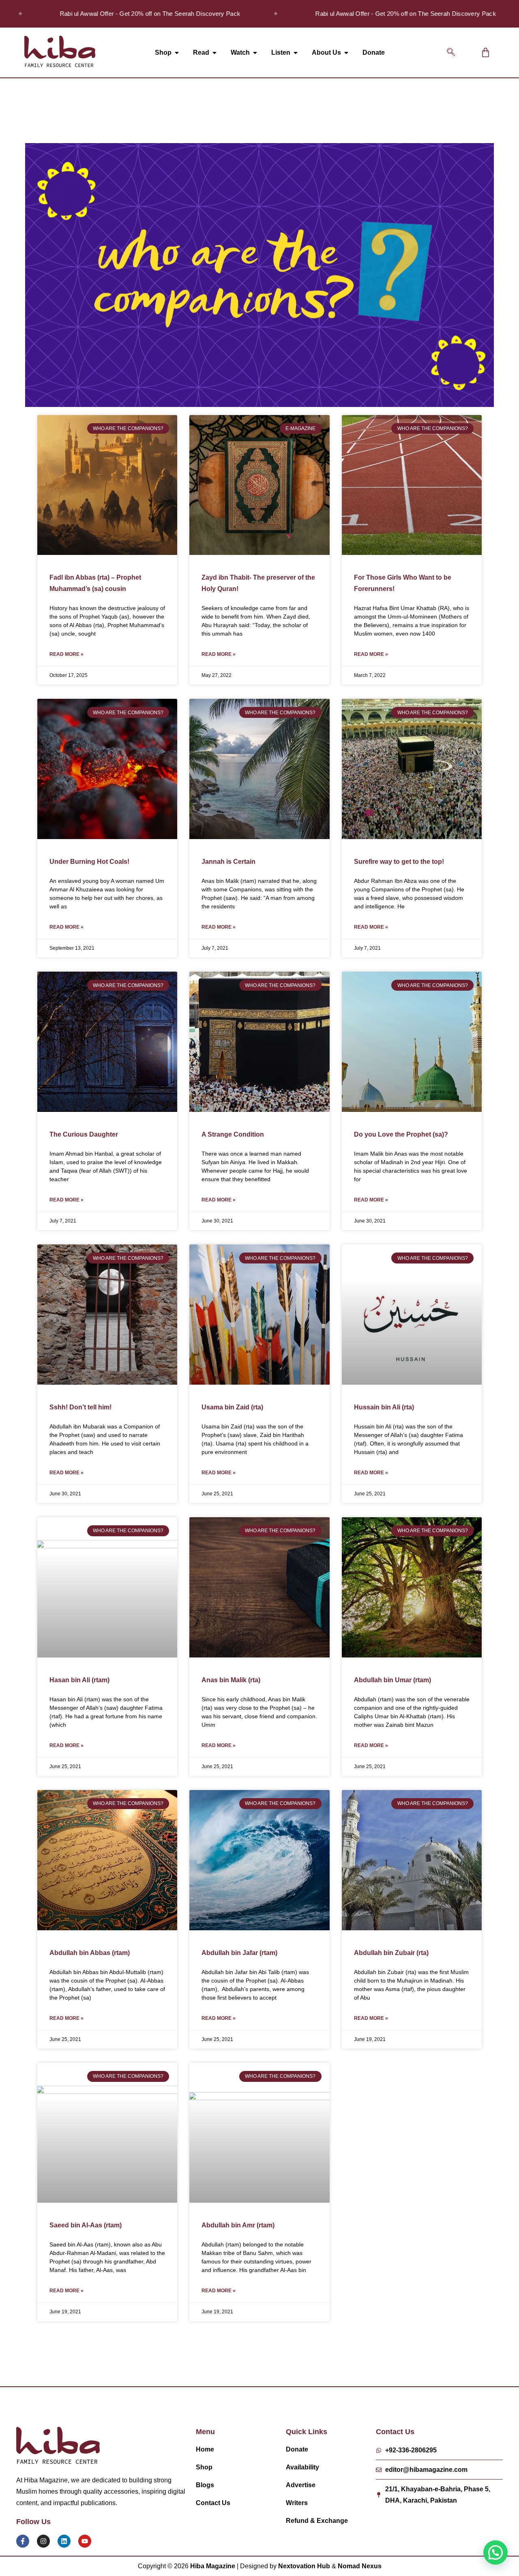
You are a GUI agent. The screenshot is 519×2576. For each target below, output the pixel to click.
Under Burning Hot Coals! (89, 862)
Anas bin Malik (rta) (231, 1680)
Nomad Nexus (360, 2566)
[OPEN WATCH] (255, 53)
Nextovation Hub (304, 2566)
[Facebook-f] (23, 2541)
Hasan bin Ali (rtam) (79, 1680)
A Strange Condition (233, 1134)
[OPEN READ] (214, 53)
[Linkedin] (64, 2541)
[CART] (486, 52)
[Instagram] (43, 2541)
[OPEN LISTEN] (296, 53)
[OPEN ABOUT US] (346, 53)
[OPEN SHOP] (177, 53)
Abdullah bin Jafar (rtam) (239, 1953)
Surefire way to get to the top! (399, 862)
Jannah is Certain (228, 862)
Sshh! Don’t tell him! (80, 1407)
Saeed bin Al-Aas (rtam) (86, 2225)
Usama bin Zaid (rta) (232, 1407)
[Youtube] (85, 2541)
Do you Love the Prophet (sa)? (401, 1134)
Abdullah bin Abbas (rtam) (90, 1953)
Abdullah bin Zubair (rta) (391, 1953)
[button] (451, 53)
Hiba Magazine (213, 2566)
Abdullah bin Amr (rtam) (238, 2225)
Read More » (66, 654)
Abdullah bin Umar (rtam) (392, 1680)
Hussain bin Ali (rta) (384, 1407)
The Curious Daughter (84, 1134)
